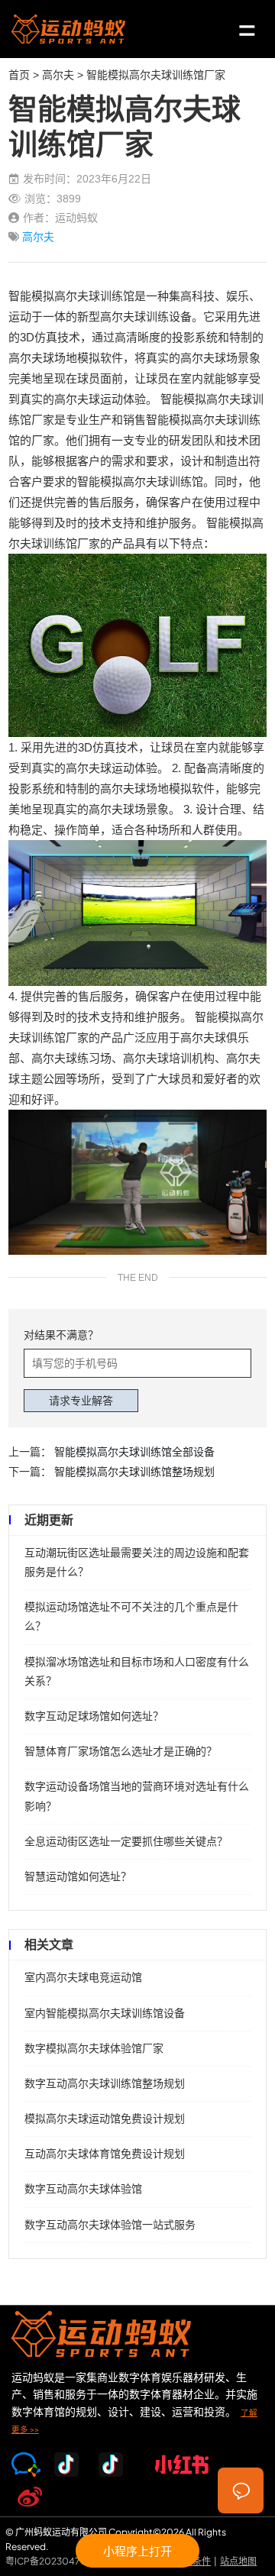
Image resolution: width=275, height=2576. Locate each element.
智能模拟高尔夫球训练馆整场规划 (134, 1472)
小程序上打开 (137, 2550)
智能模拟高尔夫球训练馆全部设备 (134, 1452)
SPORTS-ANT (68, 29)
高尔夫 (58, 75)
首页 (19, 75)
